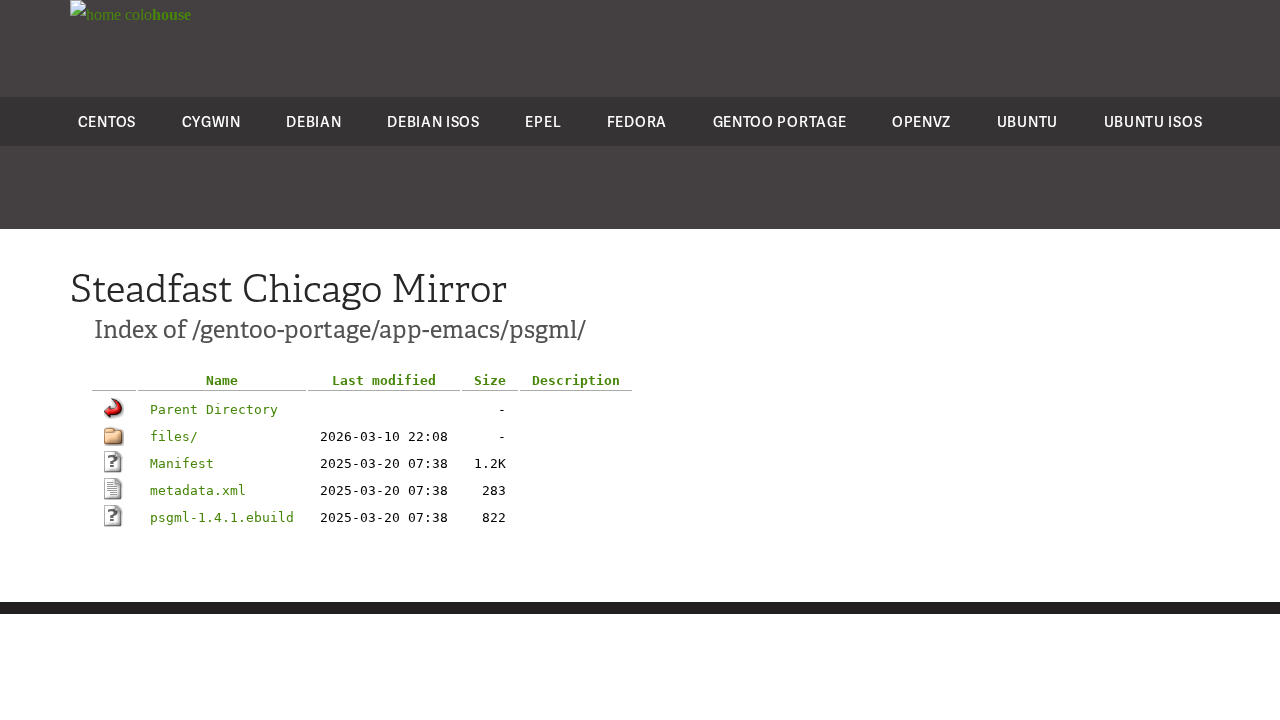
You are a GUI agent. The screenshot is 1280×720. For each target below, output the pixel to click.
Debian (313, 121)
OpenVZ (921, 121)
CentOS (107, 121)
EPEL (543, 121)
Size (490, 380)
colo (156, 14)
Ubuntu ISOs (1153, 121)
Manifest (182, 463)
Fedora (637, 121)
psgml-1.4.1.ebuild (222, 517)
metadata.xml (198, 490)
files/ (174, 436)
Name (222, 380)
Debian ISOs (433, 121)
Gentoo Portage (780, 121)
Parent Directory (214, 409)
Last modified (384, 380)
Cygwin (211, 121)
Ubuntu (1027, 121)
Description (576, 380)
